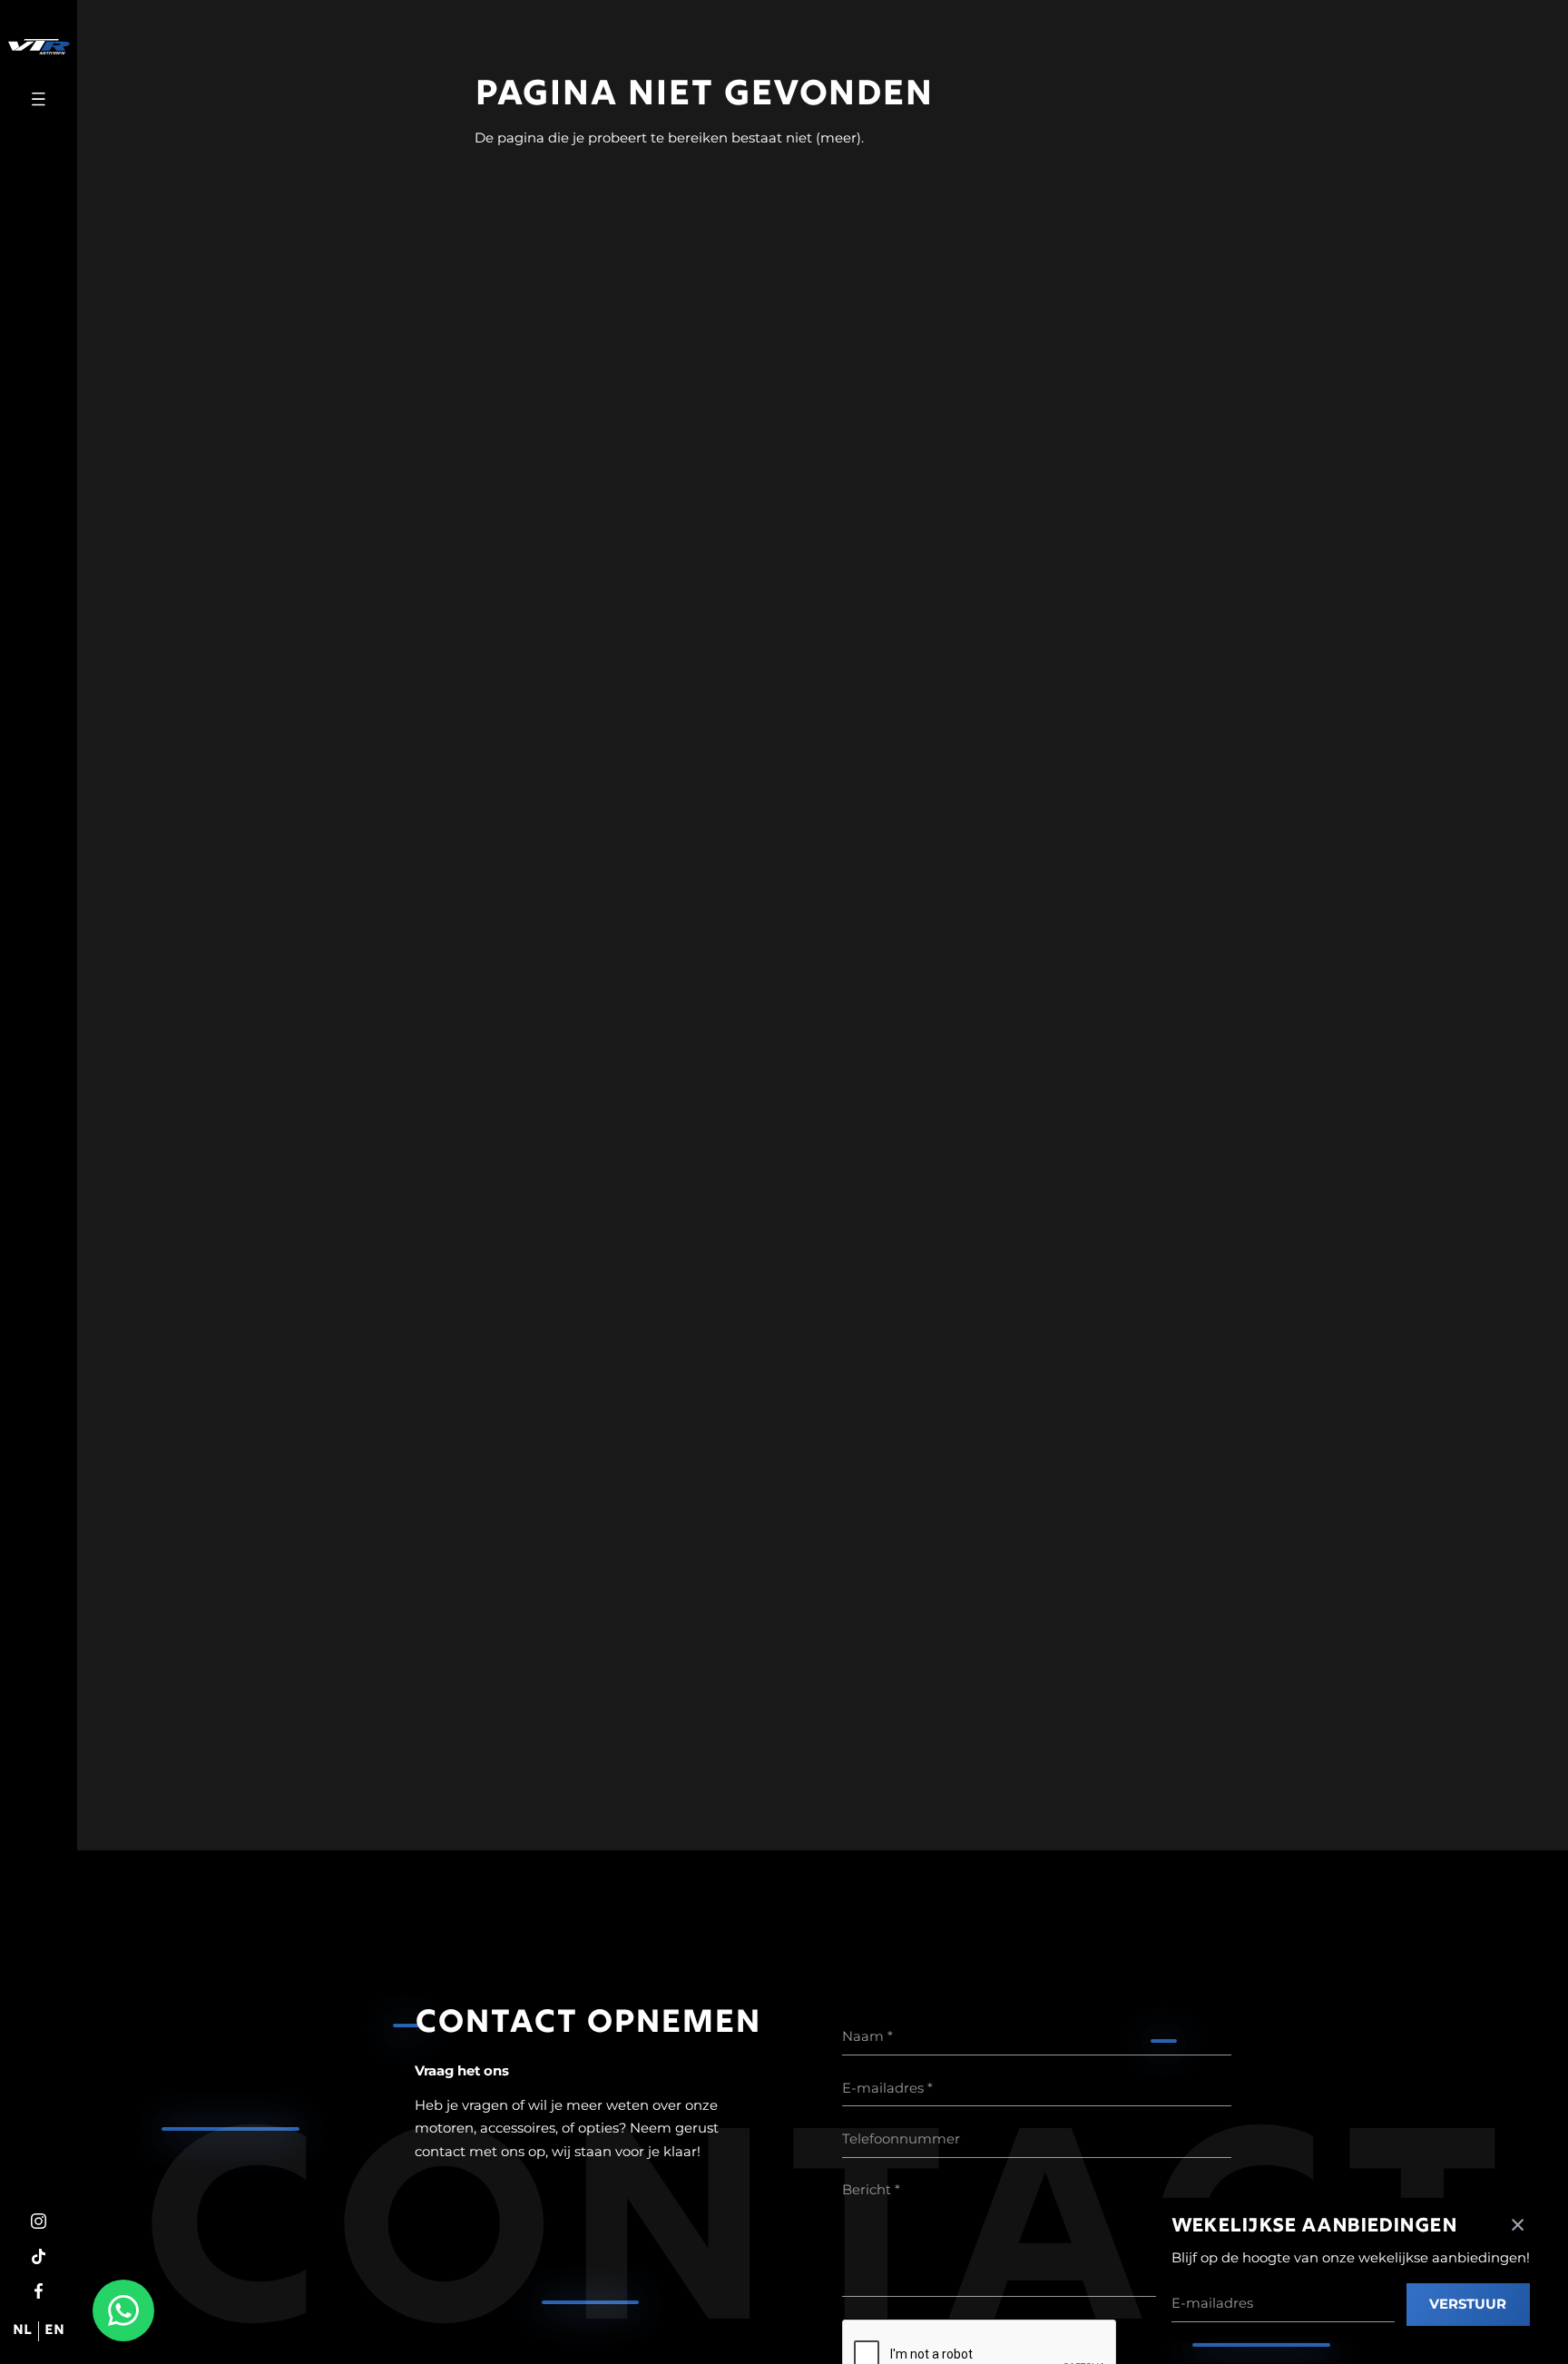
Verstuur (1468, 2304)
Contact (39, 1309)
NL (22, 2331)
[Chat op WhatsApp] (123, 2310)
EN (54, 2331)
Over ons (39, 1271)
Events (39, 1136)
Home (39, 981)
